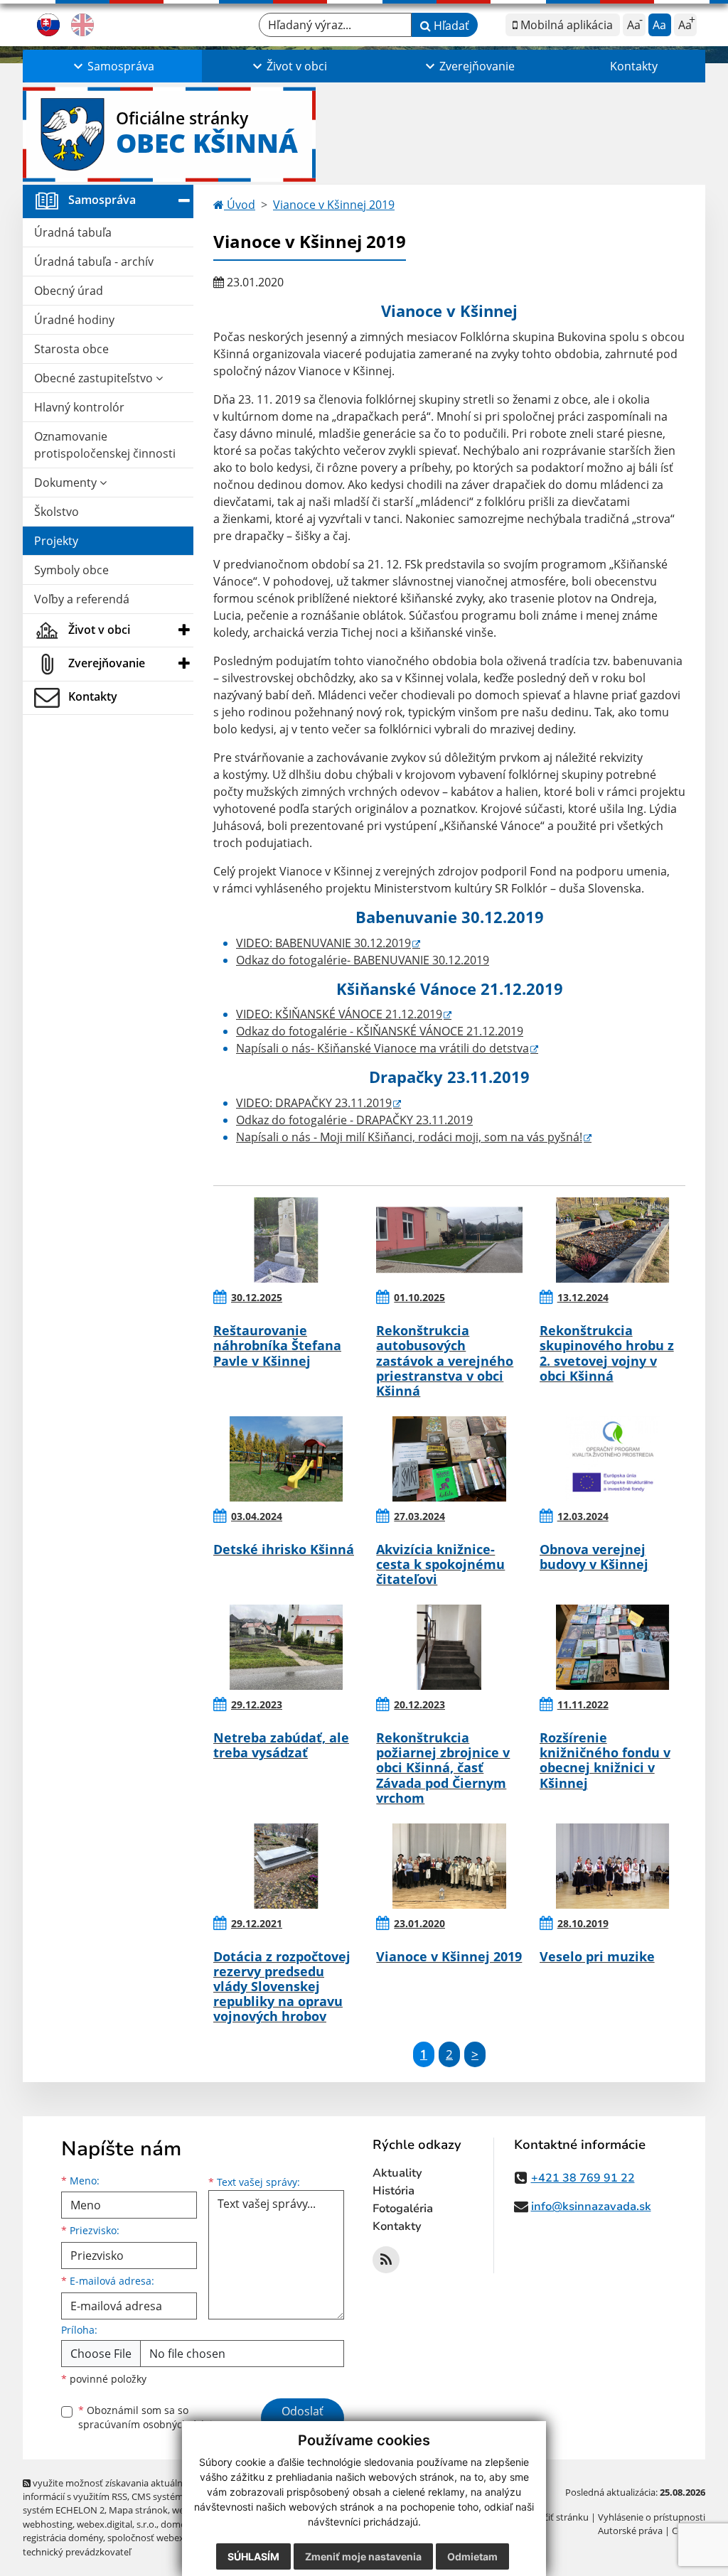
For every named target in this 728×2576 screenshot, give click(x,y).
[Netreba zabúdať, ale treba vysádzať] (286, 1647)
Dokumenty (67, 483)
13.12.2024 (583, 1297)
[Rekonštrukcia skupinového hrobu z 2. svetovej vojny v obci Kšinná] (612, 1240)
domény (178, 2524)
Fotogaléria (403, 2209)
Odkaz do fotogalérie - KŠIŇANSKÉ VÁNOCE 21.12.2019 (380, 1031)
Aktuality (397, 2173)
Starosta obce (71, 349)
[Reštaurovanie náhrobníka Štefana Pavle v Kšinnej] (286, 1240)
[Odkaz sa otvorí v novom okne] (386, 2260)
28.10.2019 (583, 1923)
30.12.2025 (257, 1297)
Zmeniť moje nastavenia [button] (363, 2556)
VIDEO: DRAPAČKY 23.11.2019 (314, 1103)
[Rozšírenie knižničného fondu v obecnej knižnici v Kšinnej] (612, 1647)
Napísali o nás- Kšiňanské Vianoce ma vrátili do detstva (382, 1048)
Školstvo (57, 512)
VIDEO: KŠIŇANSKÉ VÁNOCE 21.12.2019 (339, 1014)
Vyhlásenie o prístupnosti (652, 2517)
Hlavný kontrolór (79, 407)
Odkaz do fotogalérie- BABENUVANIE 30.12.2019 (363, 960)
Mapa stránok (138, 2510)
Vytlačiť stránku (556, 2517)
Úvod (240, 205)
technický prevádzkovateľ (77, 2552)
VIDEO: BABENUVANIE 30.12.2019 (323, 943)
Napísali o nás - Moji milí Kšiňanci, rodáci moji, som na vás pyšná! (409, 1137)
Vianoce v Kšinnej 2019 (334, 205)
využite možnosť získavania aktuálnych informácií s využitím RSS (110, 2490)
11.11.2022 (583, 1704)
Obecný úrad (69, 291)
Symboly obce (71, 570)
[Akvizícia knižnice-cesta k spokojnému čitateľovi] (449, 1459)
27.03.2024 (419, 1516)
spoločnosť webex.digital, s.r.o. (172, 2538)
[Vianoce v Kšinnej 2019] (449, 1866)
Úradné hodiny (74, 320)
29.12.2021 (257, 1923)
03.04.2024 (257, 1516)
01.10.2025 (419, 1297)
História (394, 2191)
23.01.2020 (419, 1923)
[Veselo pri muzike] (612, 1866)
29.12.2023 (257, 1704)
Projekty (56, 541)
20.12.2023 (419, 1704)
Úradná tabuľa (73, 232)
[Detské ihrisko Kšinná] (286, 1459)
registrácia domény (63, 2538)
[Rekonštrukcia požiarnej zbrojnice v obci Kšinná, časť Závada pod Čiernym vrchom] (449, 1647)
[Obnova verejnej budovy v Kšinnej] (612, 1459)
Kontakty (634, 66)
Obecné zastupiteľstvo (95, 378)
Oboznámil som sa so (151, 2418)
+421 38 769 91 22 (583, 2178)
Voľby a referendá (82, 599)
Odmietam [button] (472, 2556)
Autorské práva (630, 2531)
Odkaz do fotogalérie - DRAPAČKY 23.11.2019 (354, 1120)
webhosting (48, 2524)
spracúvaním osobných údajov (151, 2424)
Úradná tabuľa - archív (94, 262)
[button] (112, 66)
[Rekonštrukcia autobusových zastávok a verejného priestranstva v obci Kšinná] (449, 1240)
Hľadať (450, 26)
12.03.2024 (583, 1516)
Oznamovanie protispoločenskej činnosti (105, 445)
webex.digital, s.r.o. (117, 2524)
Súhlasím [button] (253, 2556)
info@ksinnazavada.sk (591, 2206)
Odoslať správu (303, 2420)
